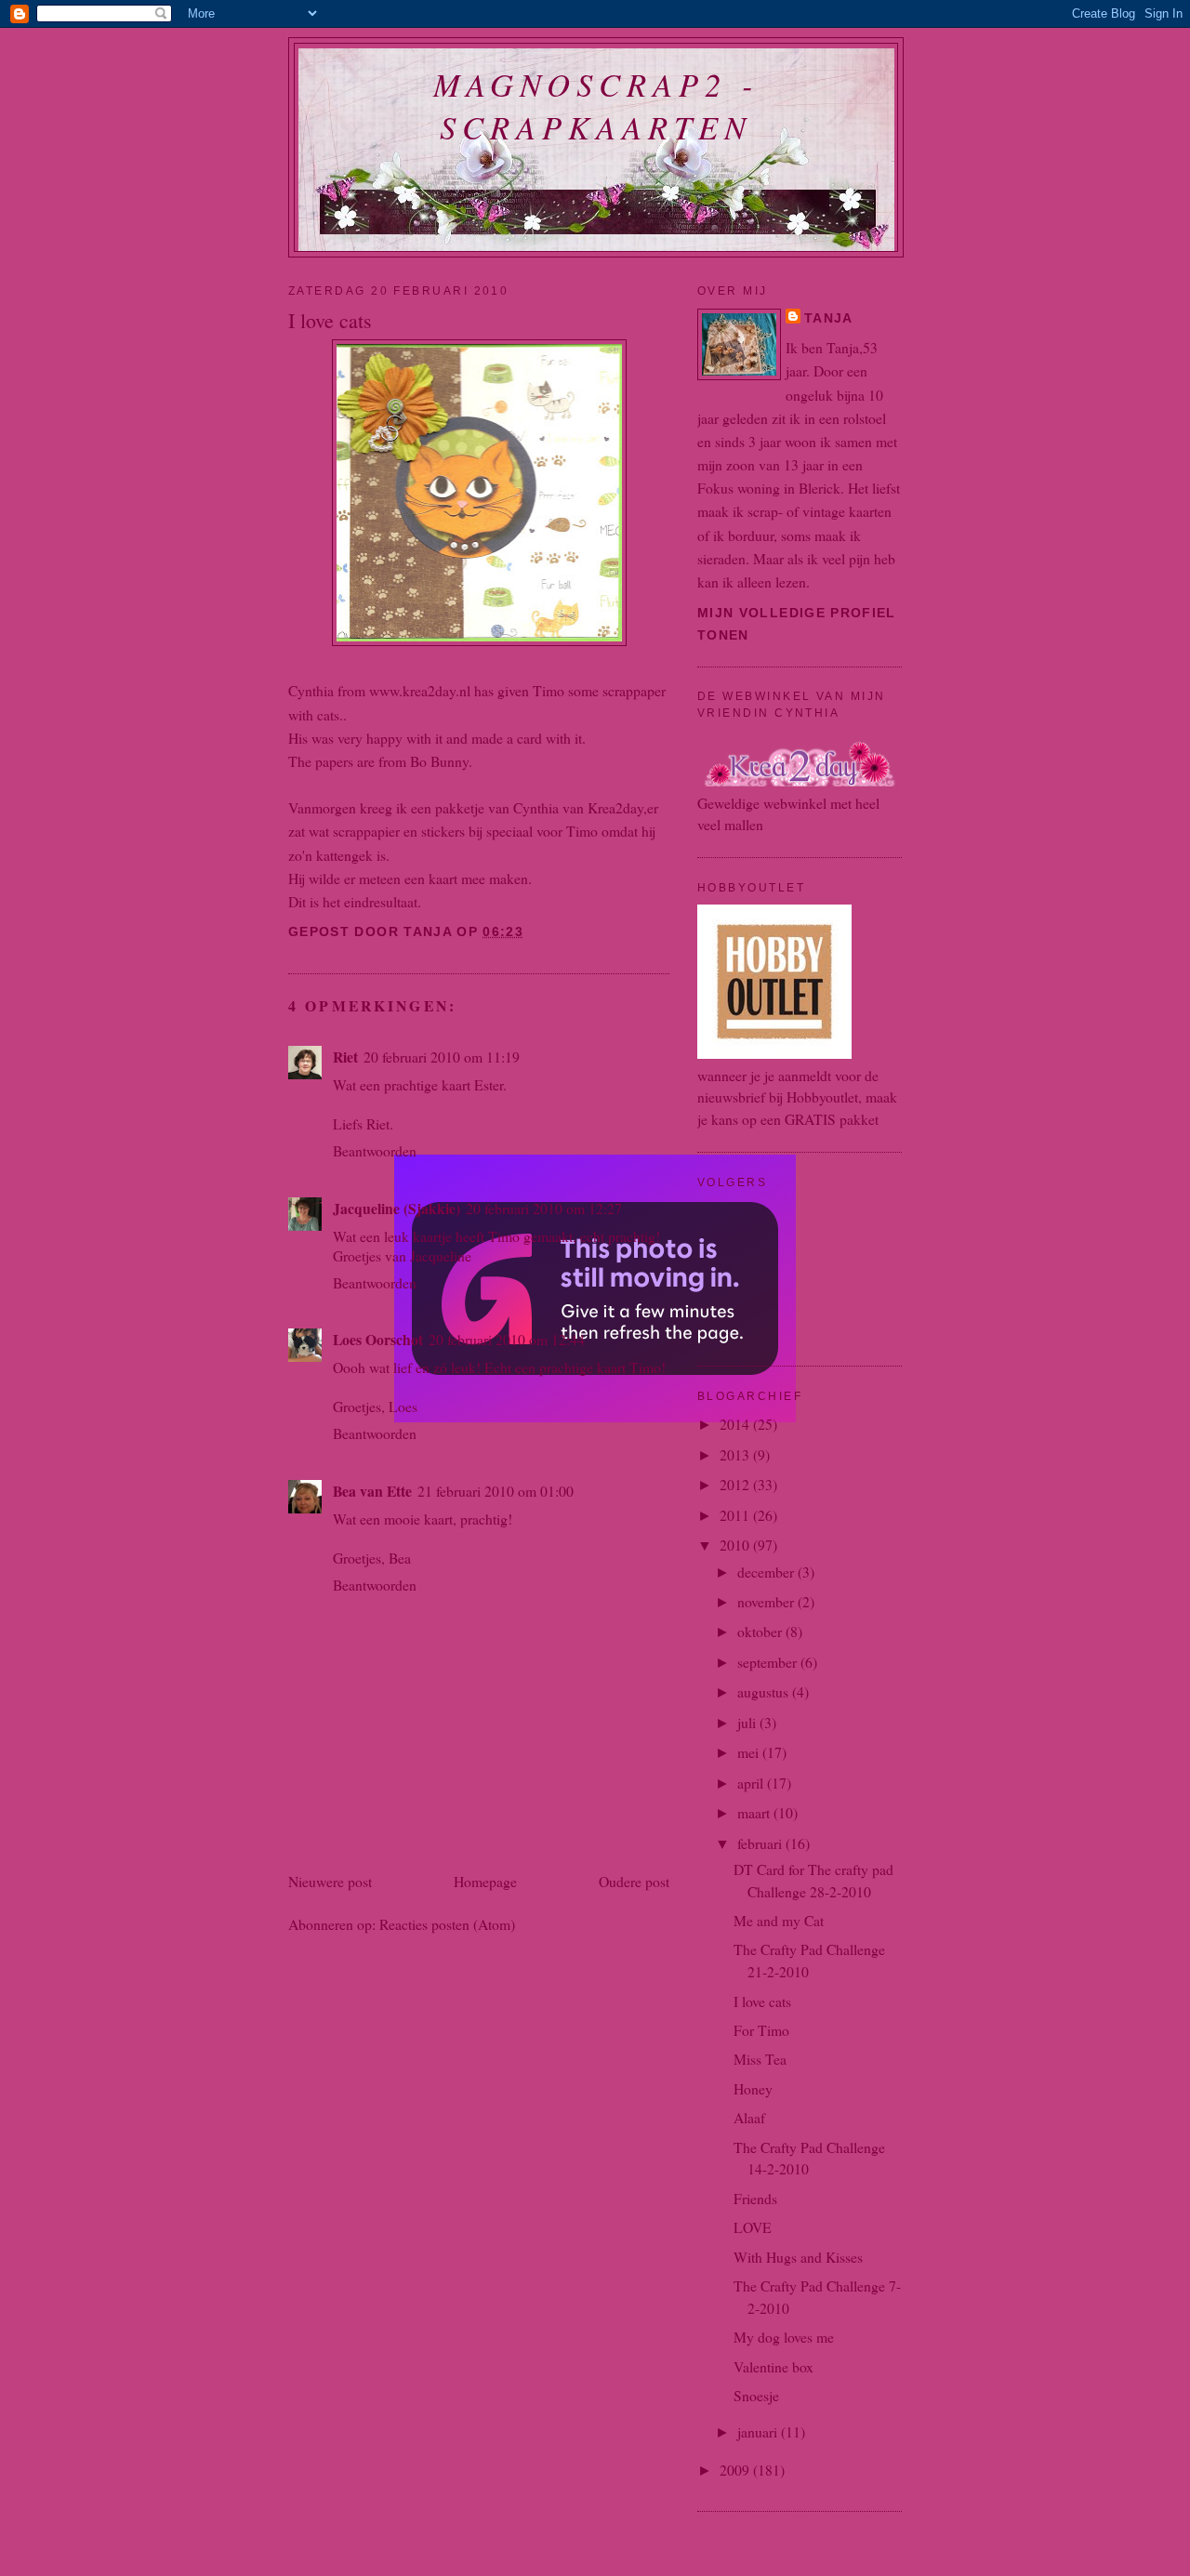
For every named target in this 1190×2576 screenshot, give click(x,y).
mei (750, 1752)
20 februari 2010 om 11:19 (442, 1057)
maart (755, 1812)
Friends (755, 2198)
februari (761, 1843)
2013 (736, 1454)
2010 (736, 1545)
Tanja (829, 318)
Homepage (485, 1881)
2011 (736, 1515)
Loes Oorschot (378, 1339)
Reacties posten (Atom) (447, 1924)
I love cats (762, 2001)
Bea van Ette (372, 1491)
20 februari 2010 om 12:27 (544, 1208)
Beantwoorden (375, 1150)
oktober (761, 1631)
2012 (736, 1484)
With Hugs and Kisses (798, 2257)
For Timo (761, 2030)
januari (759, 2431)
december (767, 1572)
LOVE (753, 2227)
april (752, 1783)
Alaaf (749, 2117)
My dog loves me (784, 2337)
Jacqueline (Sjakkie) (397, 1208)
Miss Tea (760, 2059)
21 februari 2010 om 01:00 (496, 1491)
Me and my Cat (779, 1920)
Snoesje (756, 2395)
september (769, 1662)
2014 (736, 1424)
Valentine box (773, 2366)
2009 (736, 2470)
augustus (765, 1691)
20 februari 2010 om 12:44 (507, 1339)
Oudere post (634, 1881)
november (767, 1601)
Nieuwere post (330, 1881)
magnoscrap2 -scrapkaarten (596, 105)
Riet (345, 1057)
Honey (753, 2088)
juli (748, 1722)
